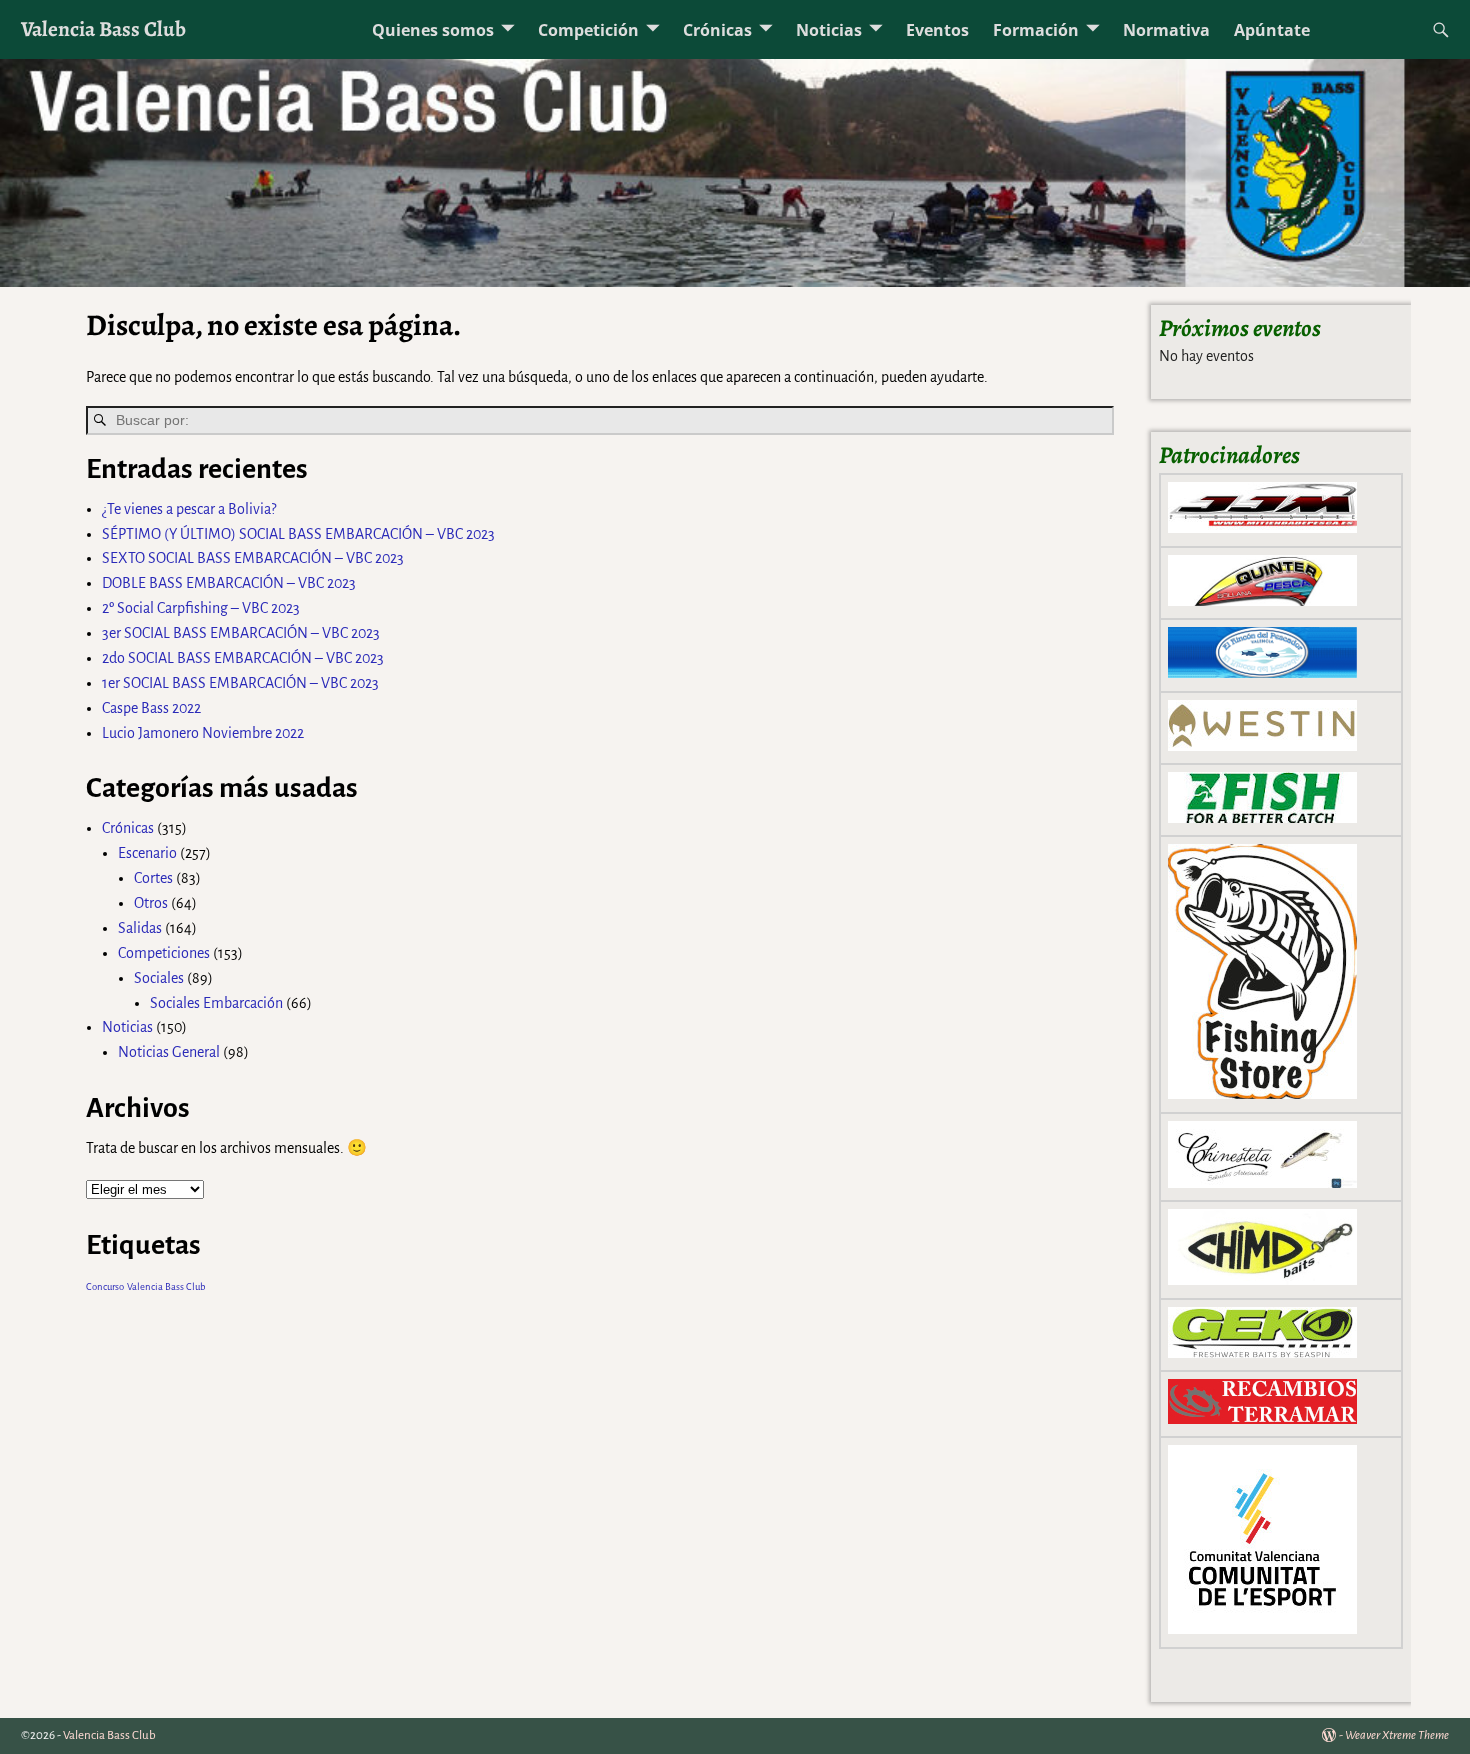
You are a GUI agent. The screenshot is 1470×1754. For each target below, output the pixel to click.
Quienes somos (433, 30)
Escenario (147, 853)
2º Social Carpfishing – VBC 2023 (201, 608)
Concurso (105, 1286)
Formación (1036, 30)
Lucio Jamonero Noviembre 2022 (203, 733)
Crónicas (717, 30)
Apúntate (1272, 30)
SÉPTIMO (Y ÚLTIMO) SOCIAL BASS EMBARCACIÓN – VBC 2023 (298, 534)
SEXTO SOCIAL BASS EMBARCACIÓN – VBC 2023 (253, 558)
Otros (151, 903)
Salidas (140, 928)
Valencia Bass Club (103, 28)
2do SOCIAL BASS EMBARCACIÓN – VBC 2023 (243, 658)
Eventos (937, 30)
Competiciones (164, 953)
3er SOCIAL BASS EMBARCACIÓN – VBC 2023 (241, 633)
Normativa (1166, 30)
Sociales (159, 978)
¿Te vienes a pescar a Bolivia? (189, 509)
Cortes (153, 878)
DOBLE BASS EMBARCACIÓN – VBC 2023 (229, 583)
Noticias (829, 30)
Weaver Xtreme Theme (1397, 1735)
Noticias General (169, 1052)
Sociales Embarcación (216, 1003)
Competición (588, 30)
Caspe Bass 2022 (151, 708)
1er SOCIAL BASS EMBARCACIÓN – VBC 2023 (240, 683)
